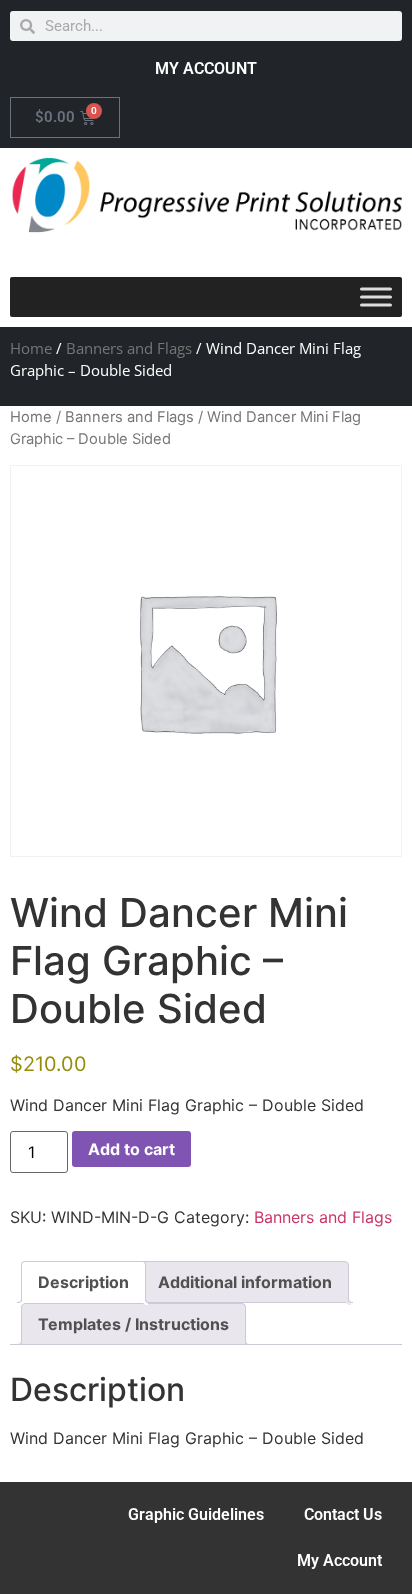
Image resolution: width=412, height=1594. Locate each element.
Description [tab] (83, 1282)
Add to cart (131, 1149)
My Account (339, 1560)
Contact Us (343, 1514)
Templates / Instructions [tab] (133, 1324)
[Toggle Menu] (376, 296)
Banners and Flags (129, 348)
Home (31, 348)
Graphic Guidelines (196, 1514)
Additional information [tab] (245, 1282)
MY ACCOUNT (206, 68)
